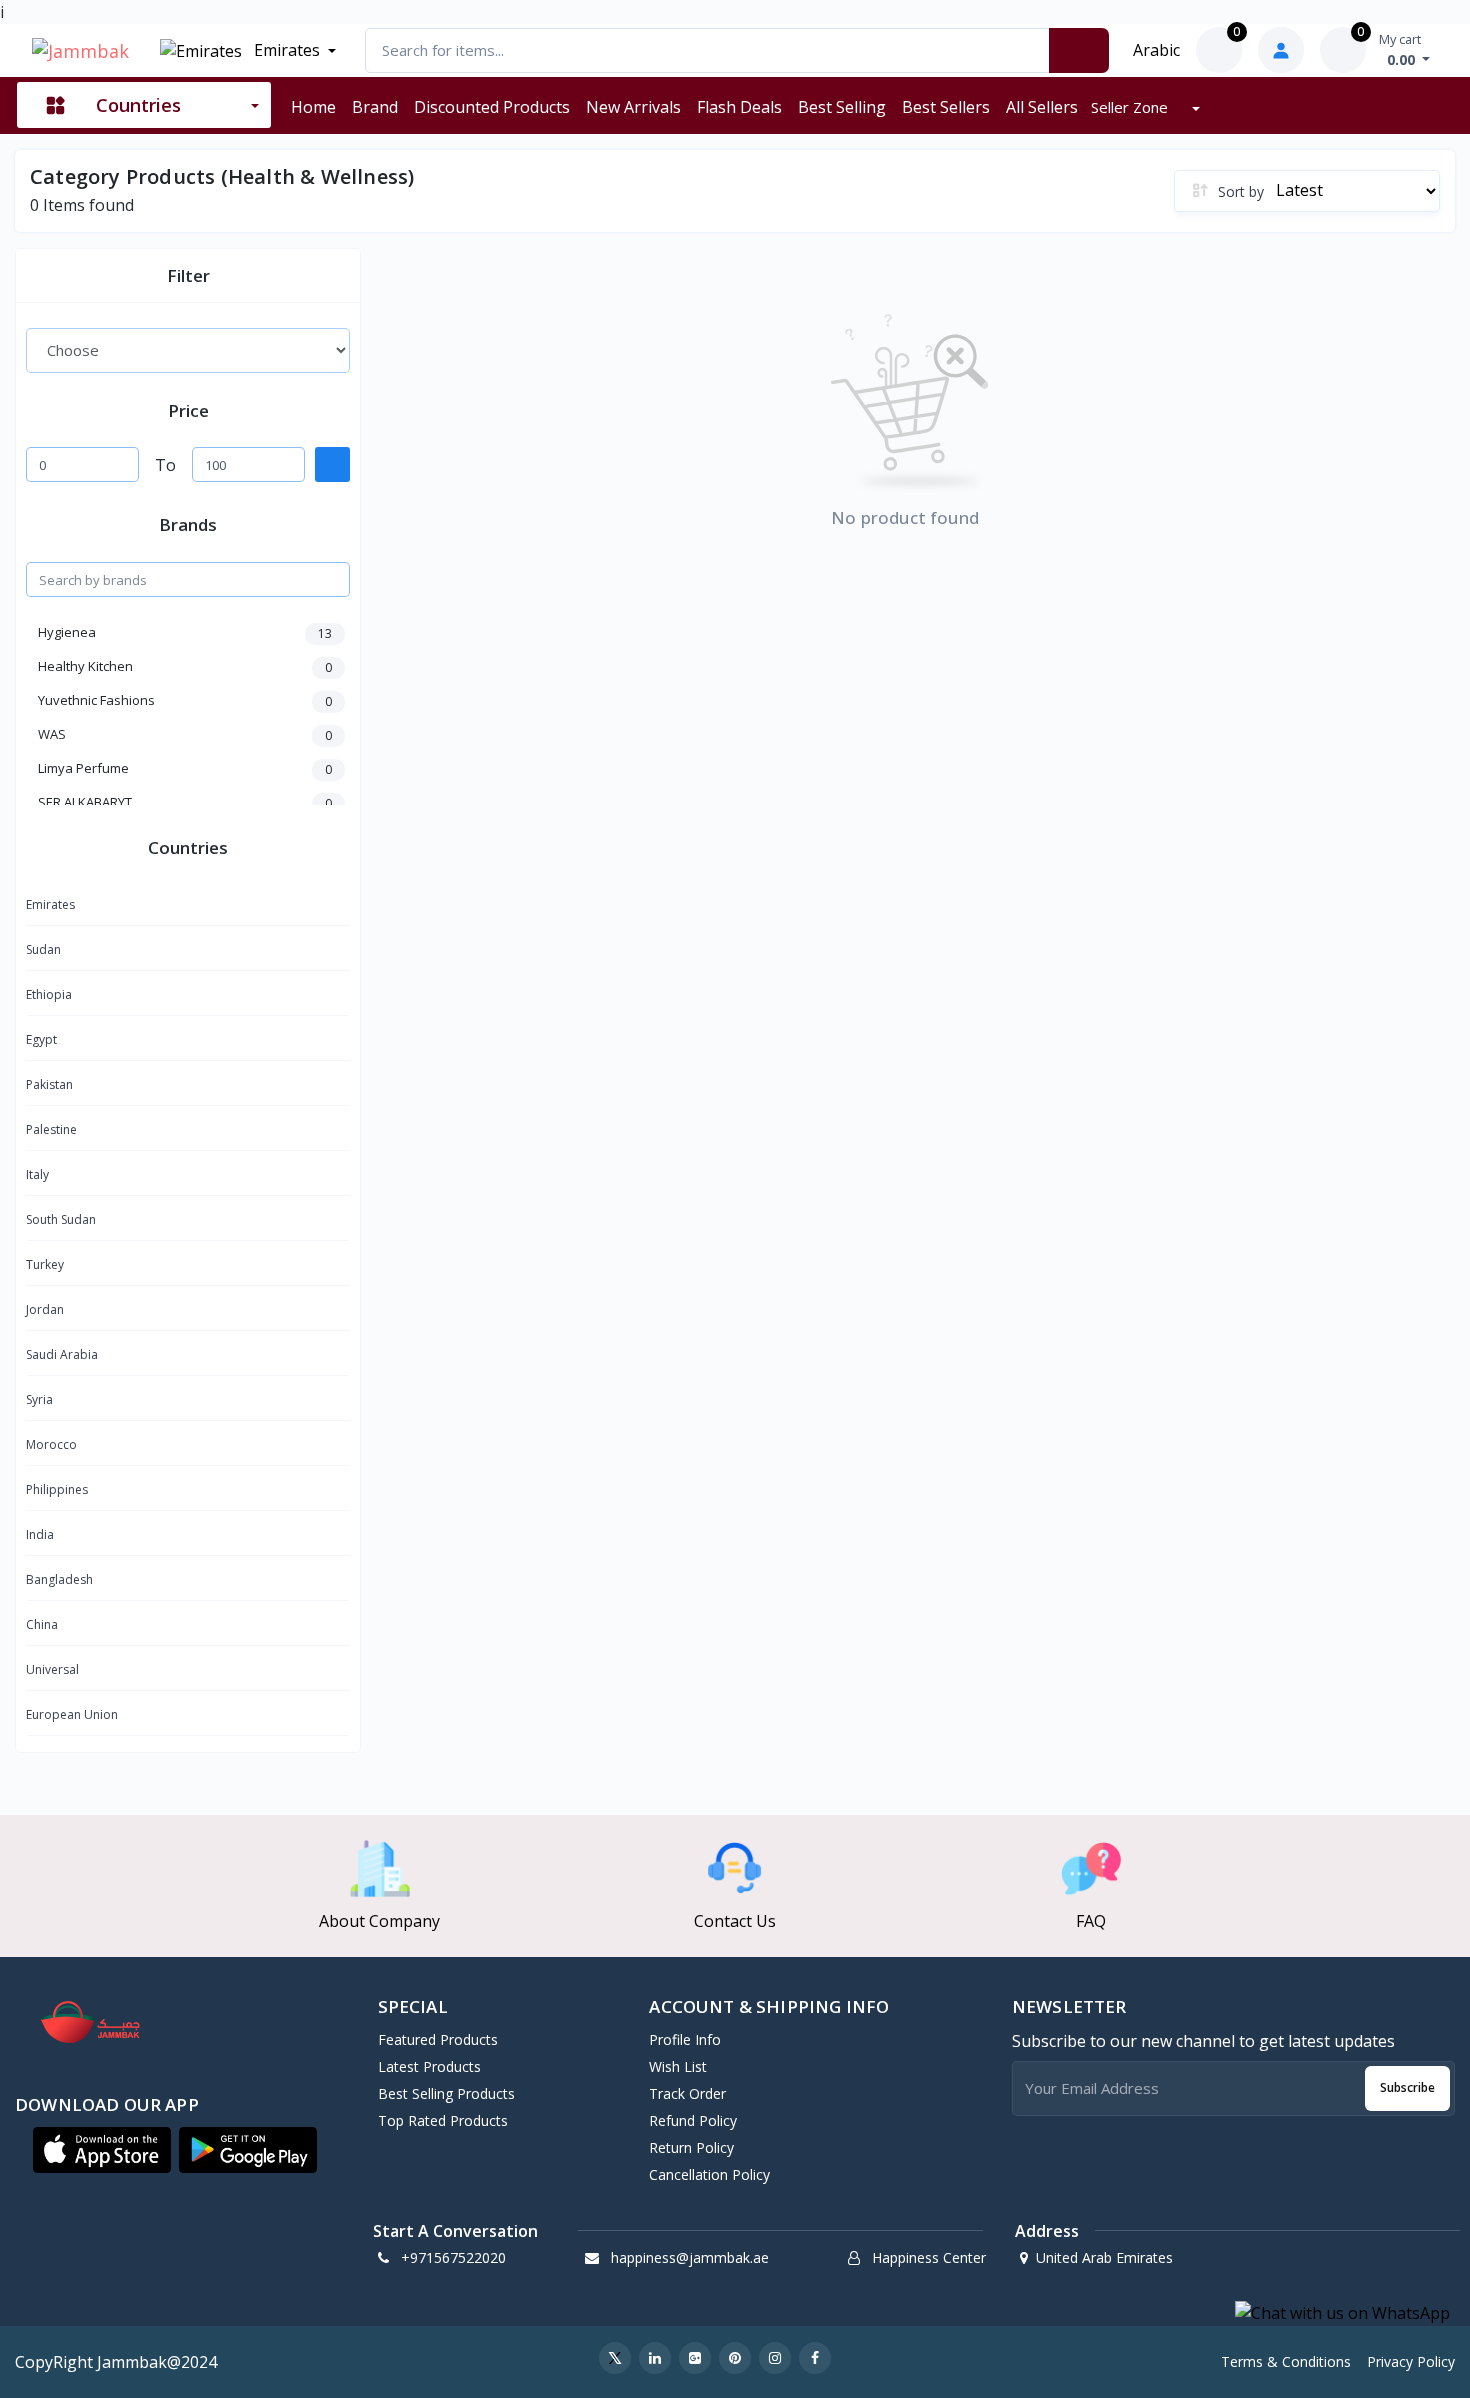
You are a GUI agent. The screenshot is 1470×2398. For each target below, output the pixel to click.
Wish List (678, 2066)
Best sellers (946, 107)
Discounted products (492, 107)
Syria (39, 1399)
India (40, 1534)
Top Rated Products (443, 2120)
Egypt (41, 1039)
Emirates (285, 50)
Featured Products (438, 2039)
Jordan (45, 1309)
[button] (102, 2150)
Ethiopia (49, 994)
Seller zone (1131, 107)
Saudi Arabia (62, 1354)
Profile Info (685, 2039)
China (42, 1624)
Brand (375, 107)
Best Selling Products (446, 2093)
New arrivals (633, 107)
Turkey (45, 1264)
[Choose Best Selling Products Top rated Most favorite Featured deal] (188, 350)
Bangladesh (59, 1579)
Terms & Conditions (1286, 2361)
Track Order (687, 2093)
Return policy (691, 2147)
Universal (52, 1669)
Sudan (43, 949)
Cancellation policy (709, 2174)
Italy (37, 1174)
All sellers (1042, 107)
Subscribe (1407, 2087)
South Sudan (61, 1219)
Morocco (51, 1444)
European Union (72, 1714)
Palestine (51, 1129)
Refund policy (693, 2120)
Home (313, 107)
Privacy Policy (1411, 2361)
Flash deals (739, 107)
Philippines (57, 1489)
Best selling (842, 107)
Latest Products (429, 2066)
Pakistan (49, 1084)
